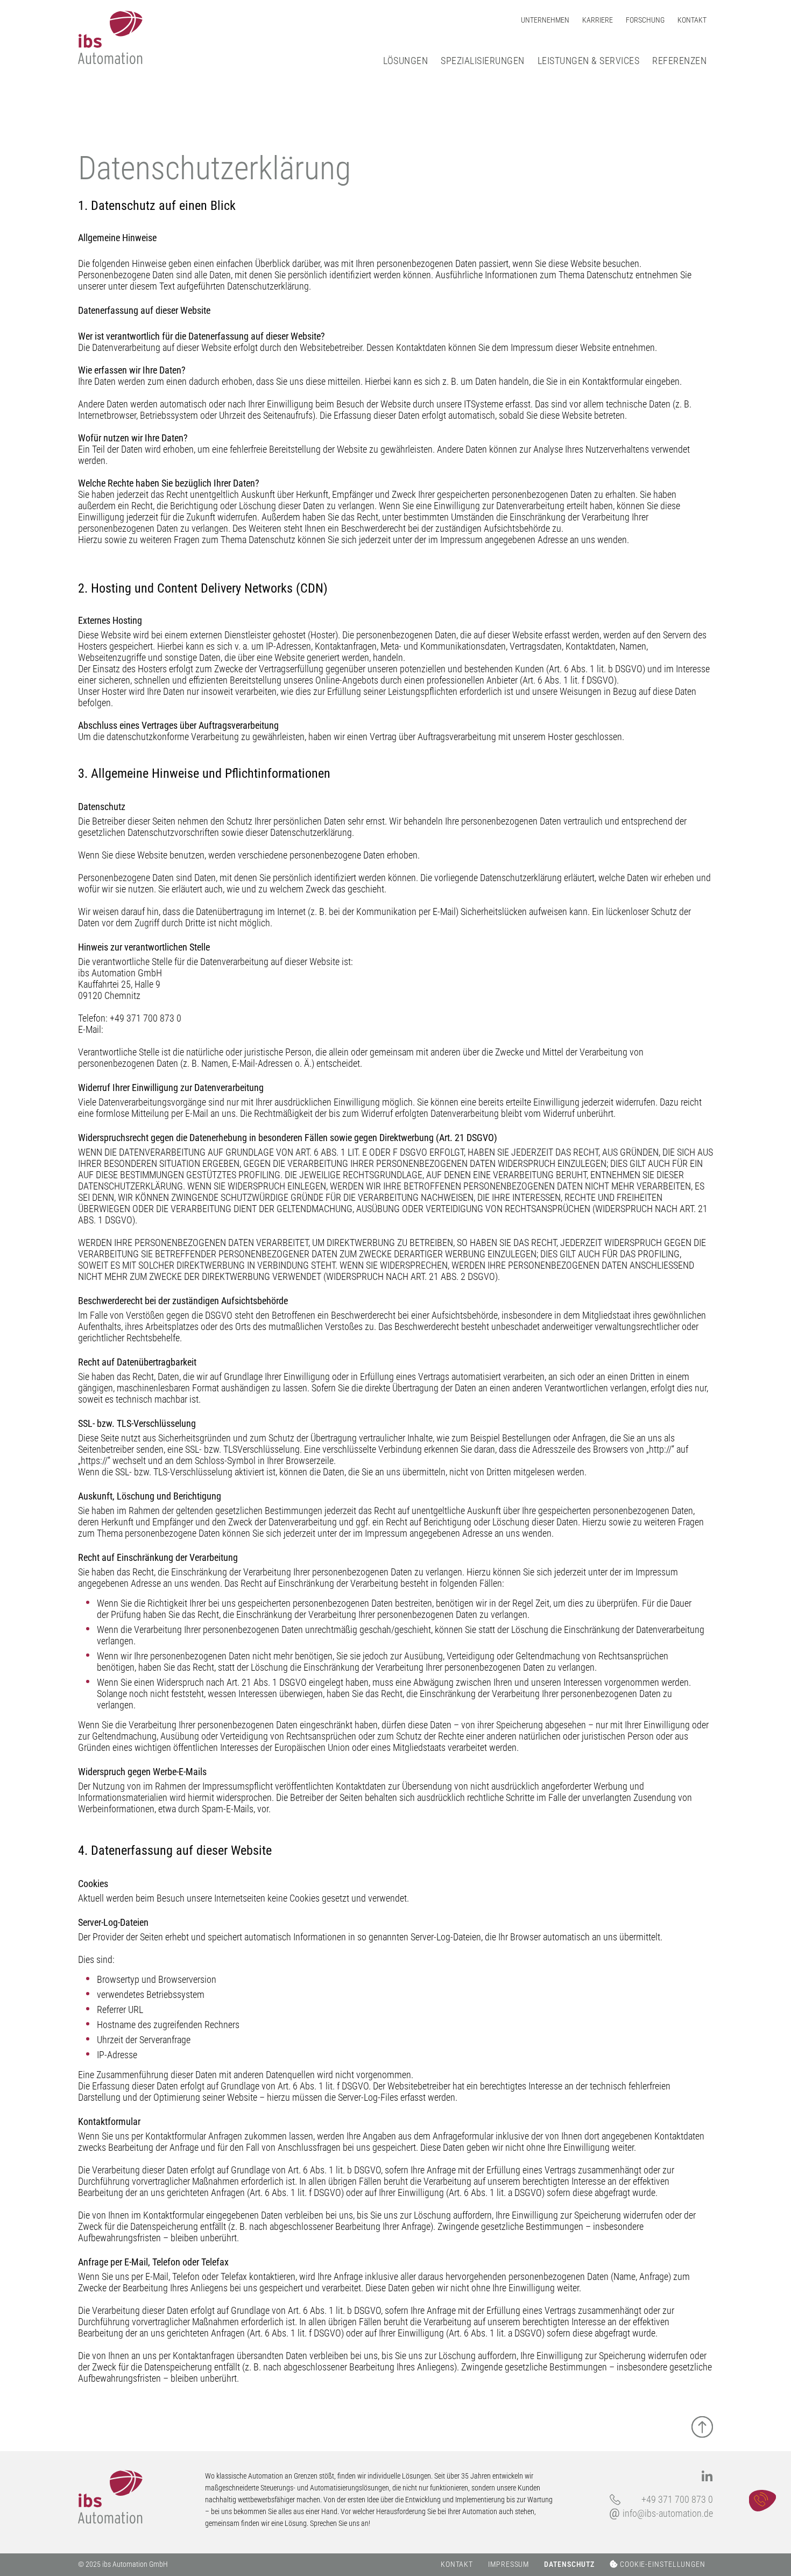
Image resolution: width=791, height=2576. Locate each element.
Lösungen (405, 61)
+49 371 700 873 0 (677, 2499)
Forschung (645, 20)
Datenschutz (569, 2564)
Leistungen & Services (589, 61)
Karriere (598, 20)
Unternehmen (545, 20)
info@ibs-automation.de (668, 2513)
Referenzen (679, 61)
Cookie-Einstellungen (662, 2564)
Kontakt (692, 20)
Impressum (508, 2564)
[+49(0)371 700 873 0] (762, 2501)
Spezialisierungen (483, 61)
